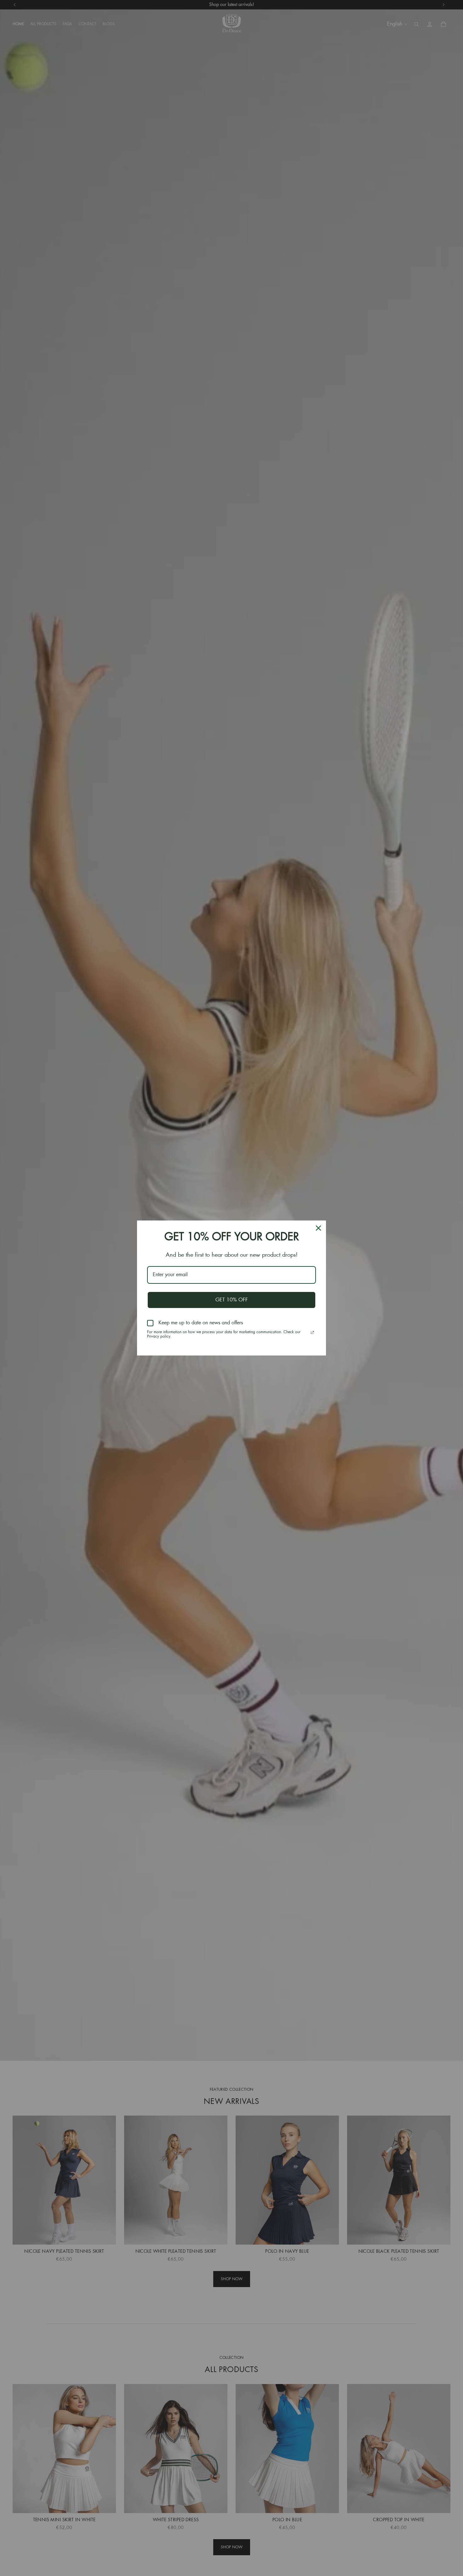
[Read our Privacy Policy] (312, 1333)
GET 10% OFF (232, 1300)
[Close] (318, 1228)
